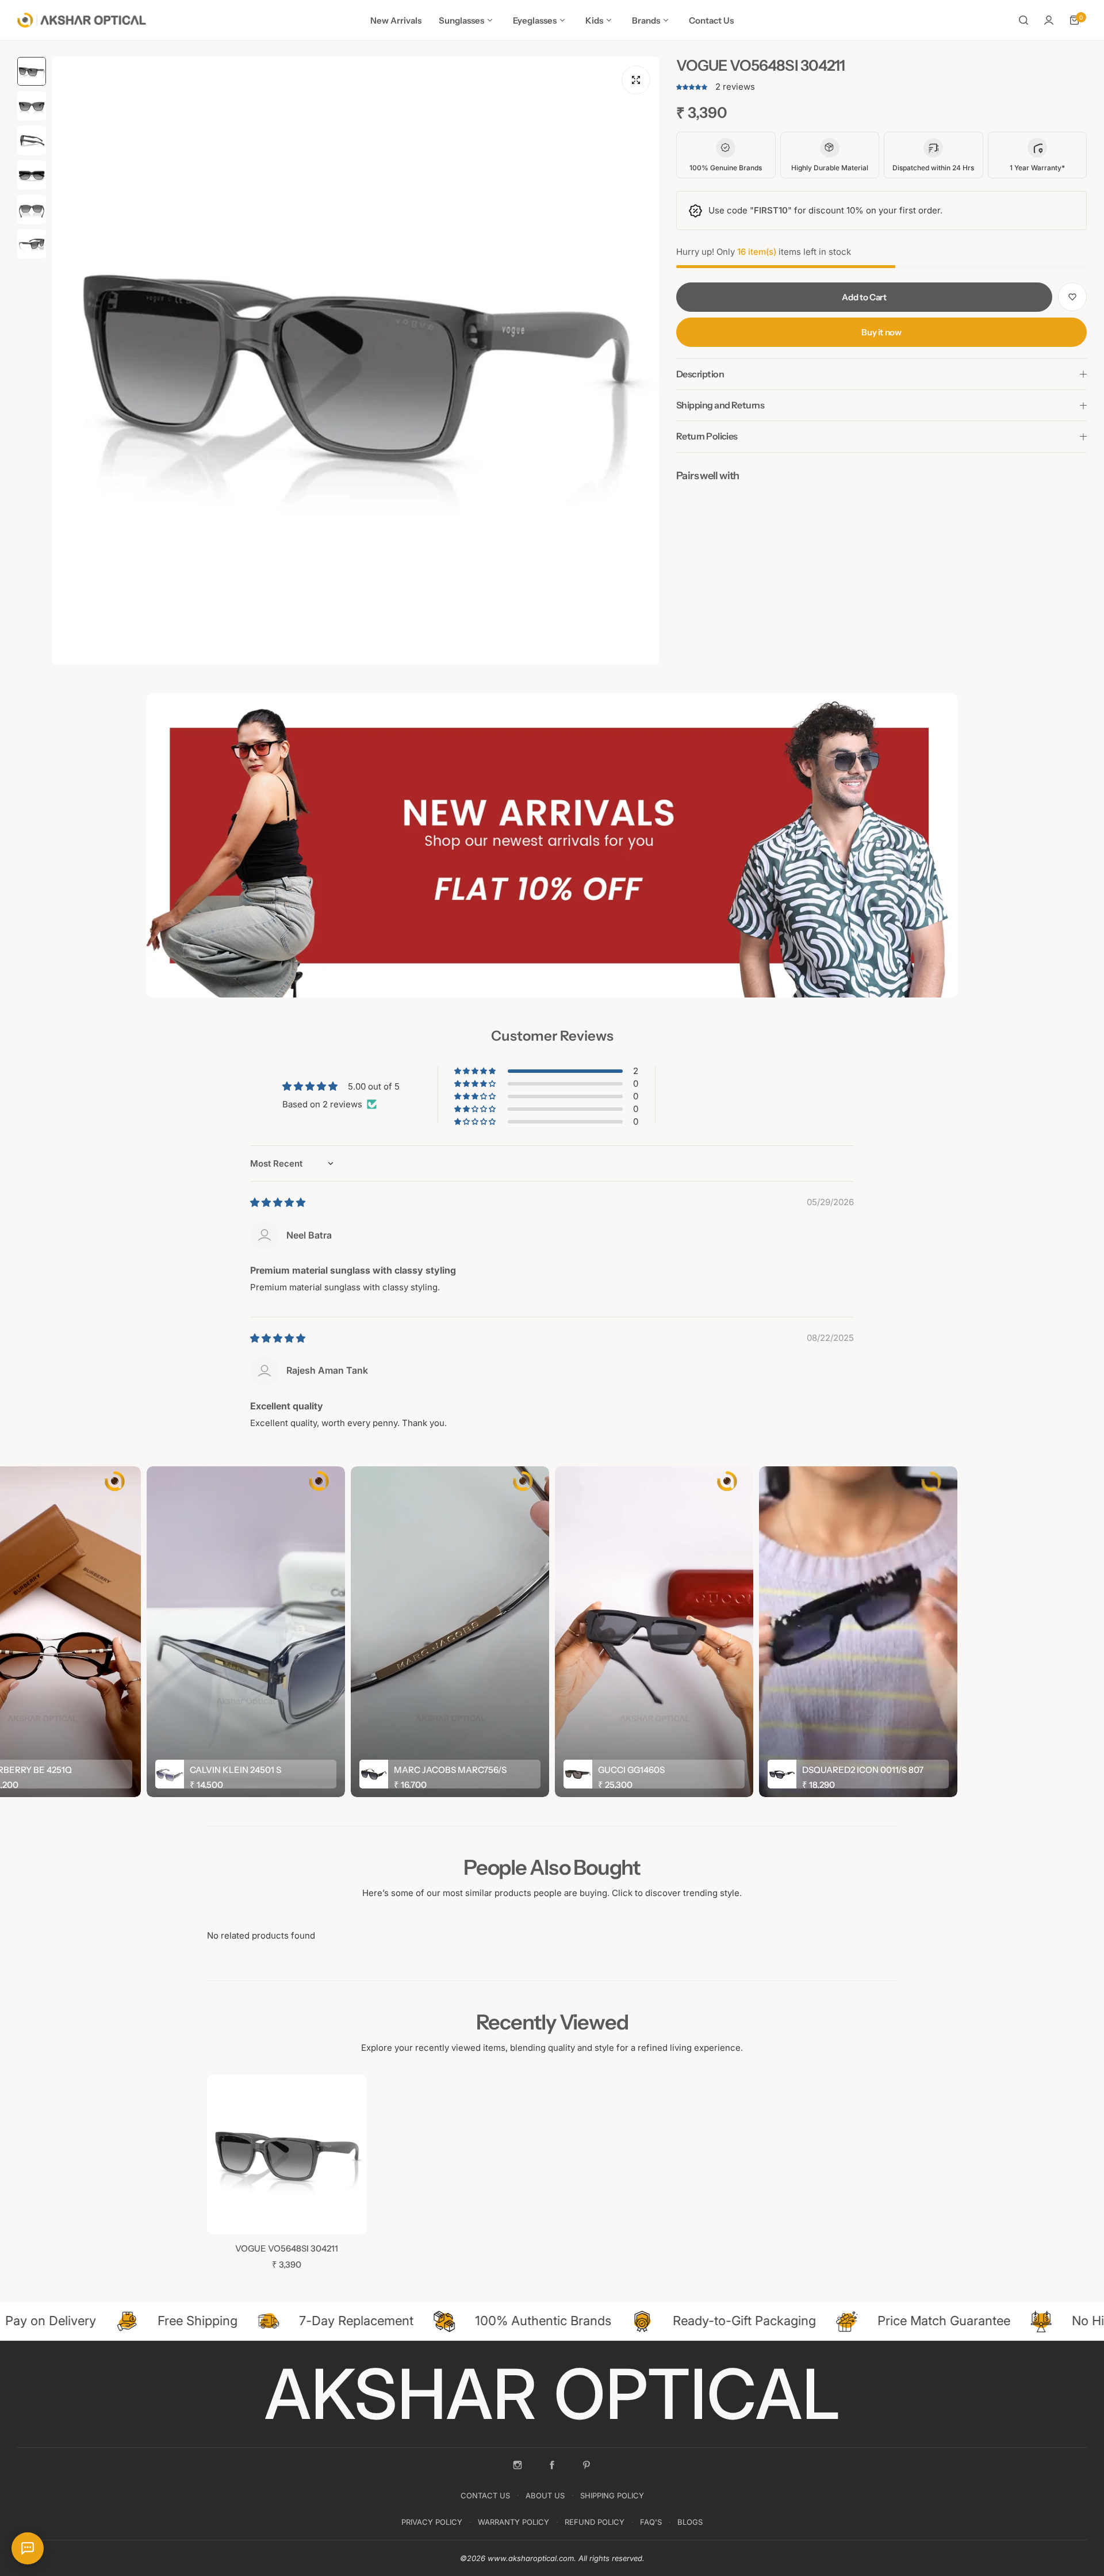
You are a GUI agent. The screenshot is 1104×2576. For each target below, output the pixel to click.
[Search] (1023, 20)
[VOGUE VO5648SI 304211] (287, 2154)
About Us (545, 2495)
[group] (355, 361)
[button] (693, 87)
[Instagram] (517, 2465)
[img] (278, 1203)
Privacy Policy (432, 2522)
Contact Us (485, 2495)
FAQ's (651, 2522)
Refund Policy (595, 2522)
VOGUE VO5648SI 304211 (287, 2248)
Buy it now (881, 332)
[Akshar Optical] (82, 20)
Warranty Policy (513, 2522)
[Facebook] (552, 2465)
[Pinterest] (586, 2465)
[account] (1049, 20)
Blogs (690, 2522)
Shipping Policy (612, 2495)
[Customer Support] (28, 2548)
